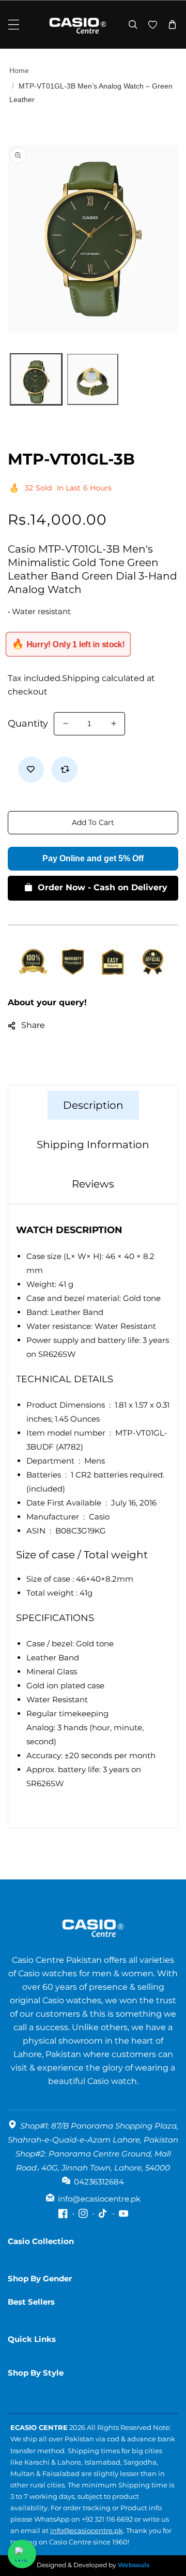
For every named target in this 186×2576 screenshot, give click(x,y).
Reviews (93, 1184)
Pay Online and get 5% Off (93, 858)
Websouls (134, 2565)
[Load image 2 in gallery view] (93, 380)
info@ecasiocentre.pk (87, 2530)
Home (19, 70)
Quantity (28, 723)
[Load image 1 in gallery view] (36, 380)
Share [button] (33, 1025)
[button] (14, 25)
